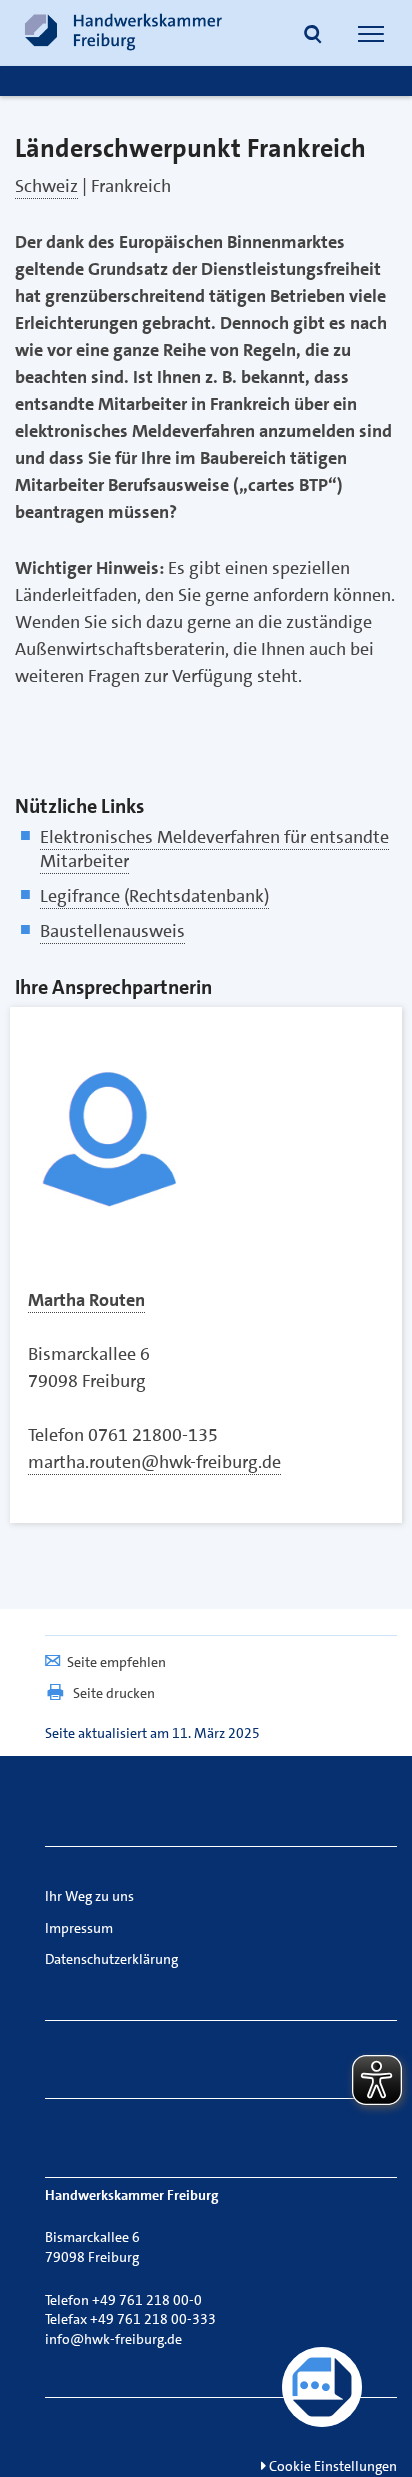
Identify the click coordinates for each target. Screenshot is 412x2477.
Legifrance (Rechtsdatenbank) (154, 896)
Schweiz (46, 186)
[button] (313, 36)
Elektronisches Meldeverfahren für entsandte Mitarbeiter (214, 848)
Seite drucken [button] (114, 1693)
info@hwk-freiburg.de (113, 2339)
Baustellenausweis (112, 931)
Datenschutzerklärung (111, 1959)
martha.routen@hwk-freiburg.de (154, 1462)
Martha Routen (86, 1300)
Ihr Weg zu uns (89, 1896)
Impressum (79, 1928)
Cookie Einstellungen (331, 2466)
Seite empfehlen (116, 1662)
